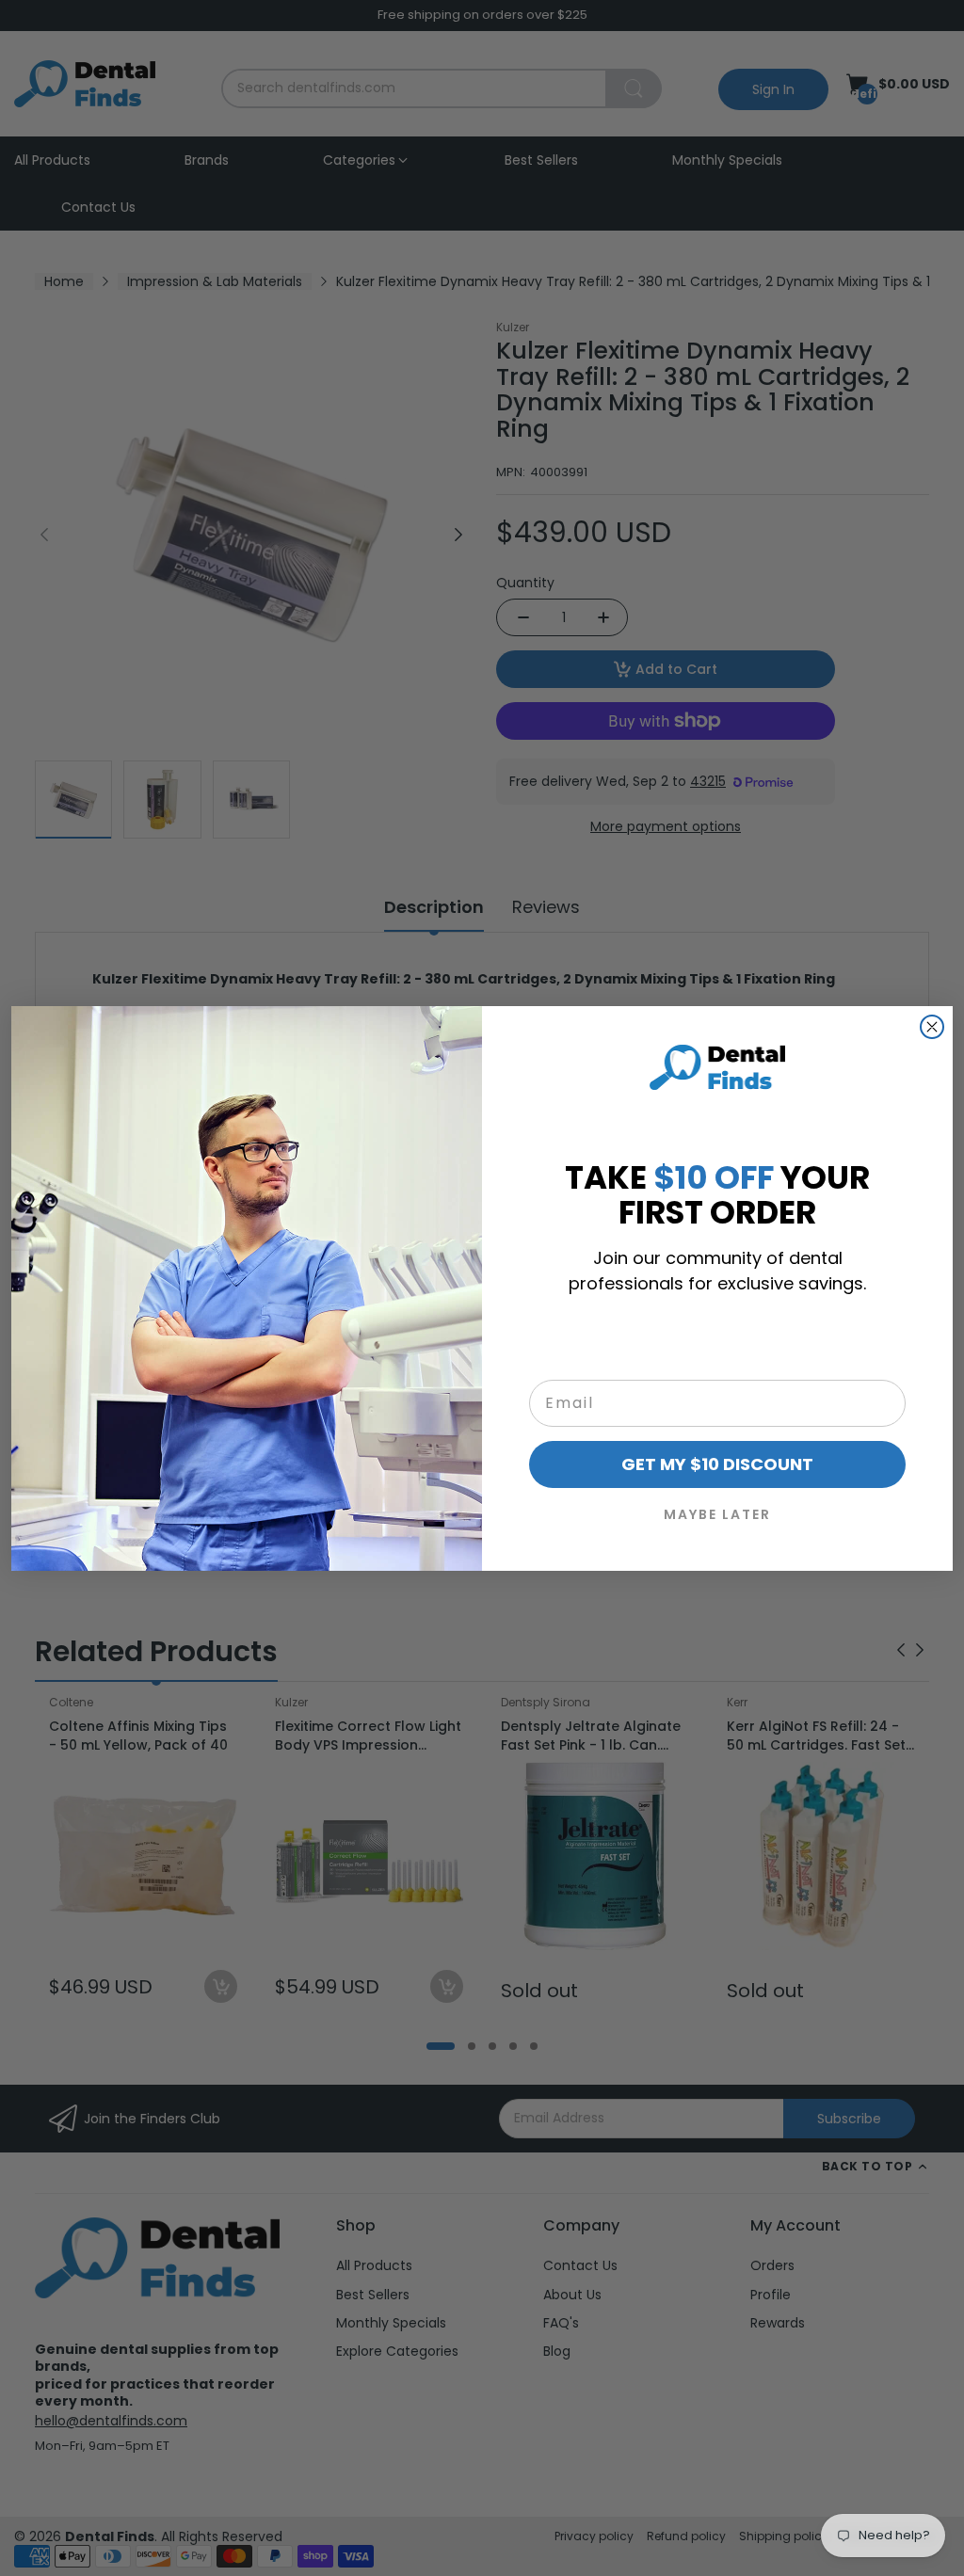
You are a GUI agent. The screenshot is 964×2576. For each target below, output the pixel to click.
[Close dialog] (932, 1027)
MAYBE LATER (717, 1514)
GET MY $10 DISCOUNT (717, 1464)
